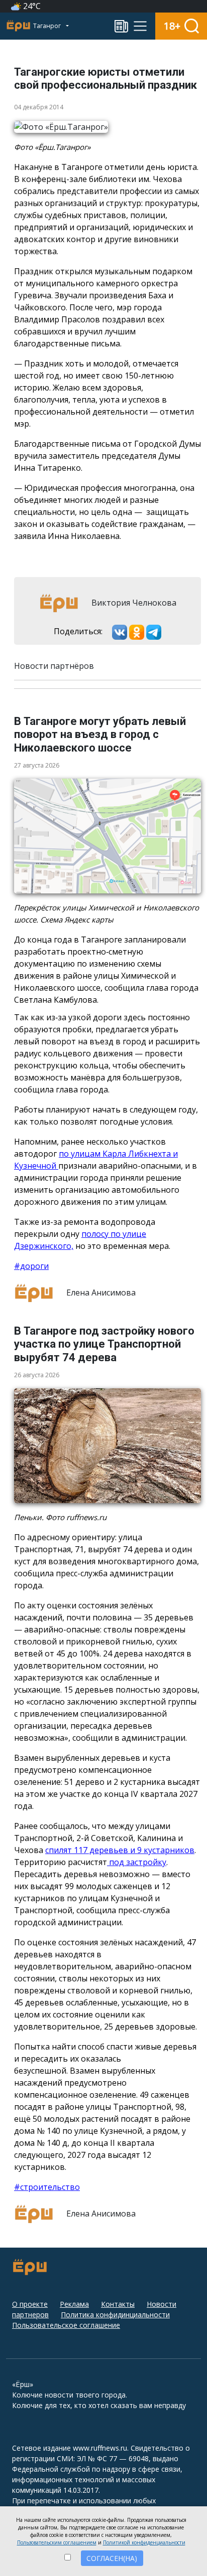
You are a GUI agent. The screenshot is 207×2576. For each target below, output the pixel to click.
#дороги (31, 1266)
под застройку (137, 1862)
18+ (172, 26)
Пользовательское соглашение (66, 2325)
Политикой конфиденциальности (144, 2542)
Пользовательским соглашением (57, 2542)
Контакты (118, 2304)
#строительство (47, 2187)
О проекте (30, 2304)
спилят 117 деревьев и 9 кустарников (120, 1850)
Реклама (74, 2304)
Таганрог (48, 26)
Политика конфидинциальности (115, 2315)
